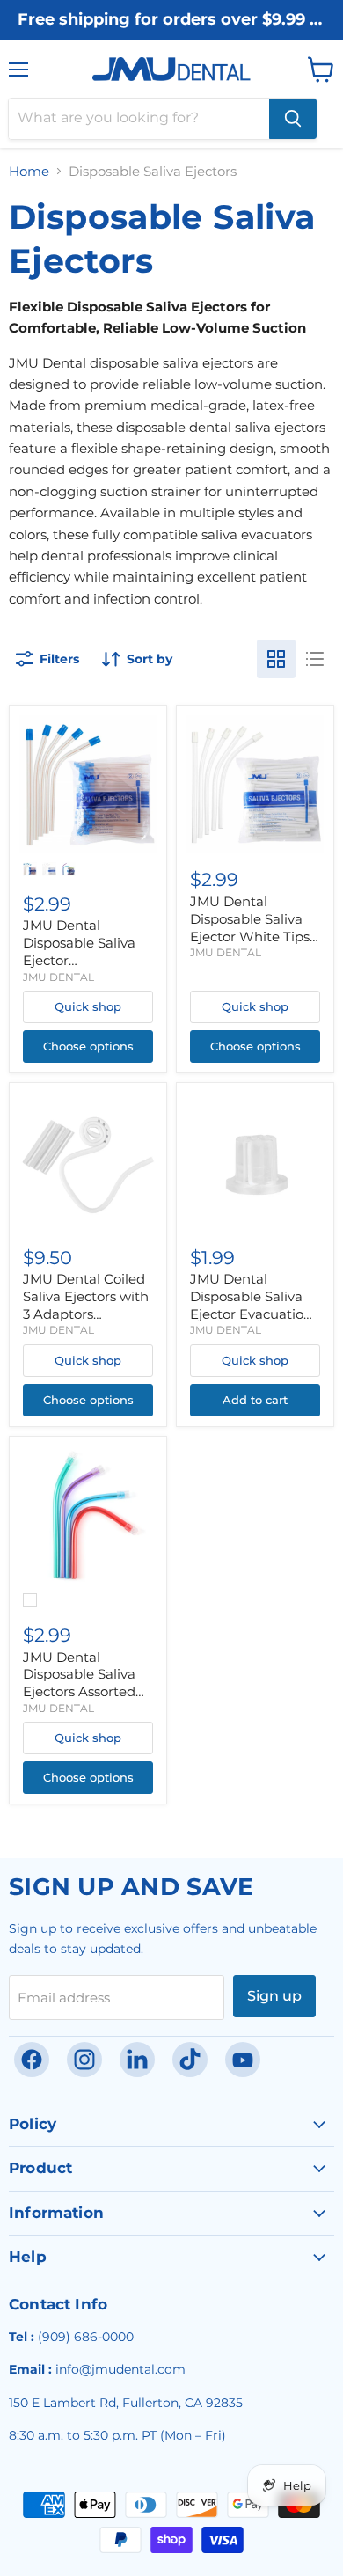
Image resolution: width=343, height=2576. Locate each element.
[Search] (293, 119)
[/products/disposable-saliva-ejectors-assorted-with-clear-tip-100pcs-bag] (88, 1515)
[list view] (315, 659)
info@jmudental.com (120, 2369)
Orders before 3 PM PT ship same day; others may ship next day (171, 37)
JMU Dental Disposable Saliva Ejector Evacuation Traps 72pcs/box (251, 1305)
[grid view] (276, 659)
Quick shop (88, 1006)
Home (29, 171)
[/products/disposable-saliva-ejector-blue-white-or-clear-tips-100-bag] (88, 784)
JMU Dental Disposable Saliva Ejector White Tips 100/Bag (250, 927)
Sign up (274, 1996)
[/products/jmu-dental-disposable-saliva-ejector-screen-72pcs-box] (255, 1161)
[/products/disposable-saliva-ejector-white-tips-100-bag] (255, 784)
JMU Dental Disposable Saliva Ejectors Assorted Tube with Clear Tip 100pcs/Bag (87, 1692)
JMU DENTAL (58, 977)
